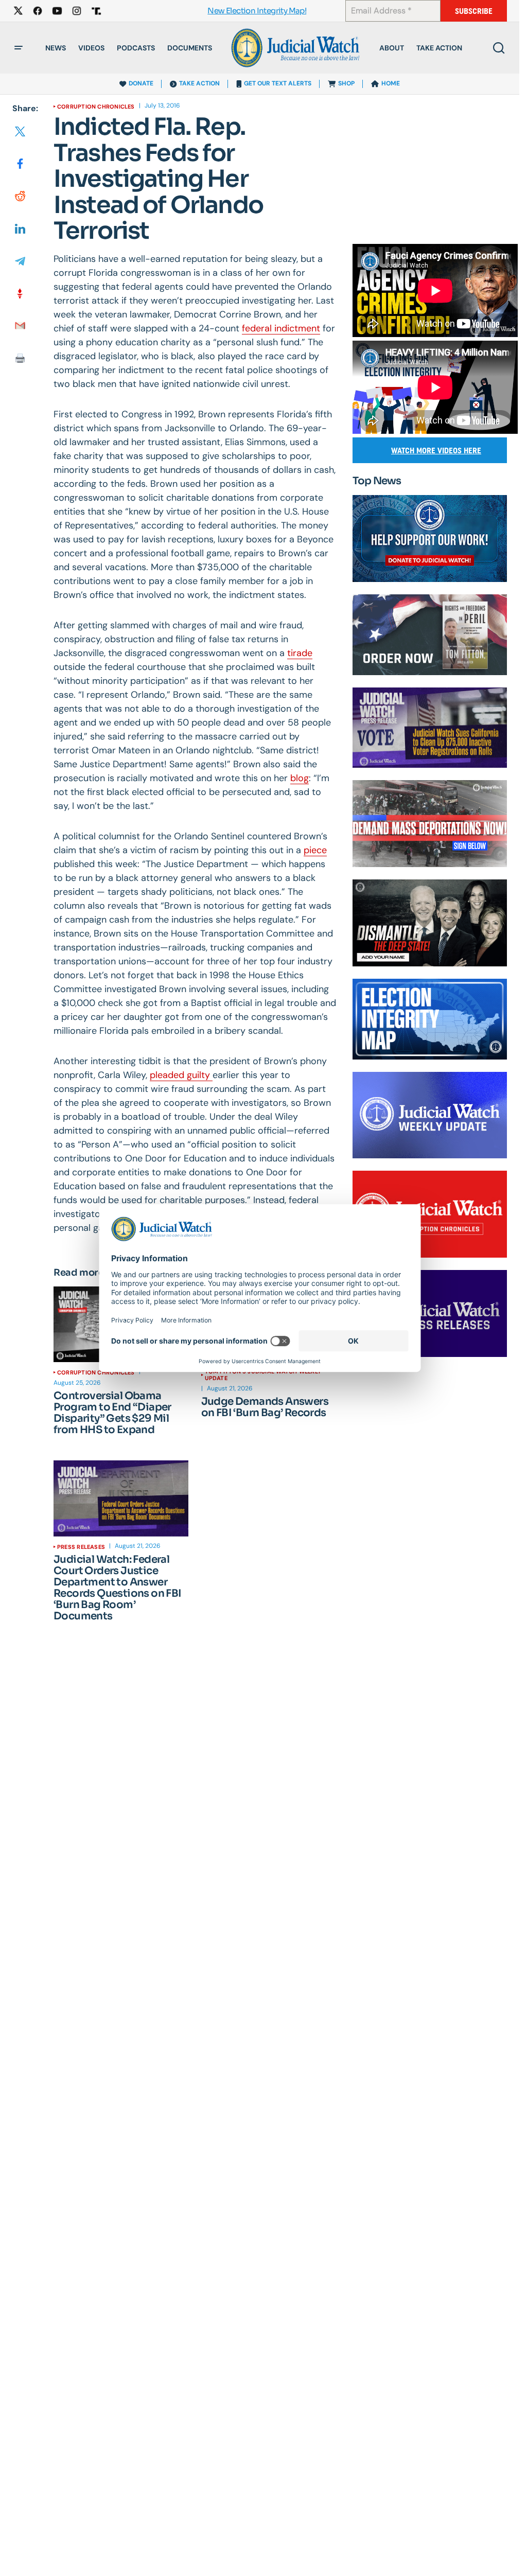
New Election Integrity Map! (257, 11)
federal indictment (281, 328)
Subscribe (474, 11)
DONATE (141, 83)
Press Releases (81, 1547)
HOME (391, 83)
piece (315, 850)
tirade (300, 653)
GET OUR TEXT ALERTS (278, 83)
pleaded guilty (181, 1075)
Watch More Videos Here (436, 451)
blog (300, 778)
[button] (19, 48)
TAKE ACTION (199, 83)
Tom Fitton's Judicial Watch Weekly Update (263, 1374)
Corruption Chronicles (96, 107)
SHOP (346, 83)
